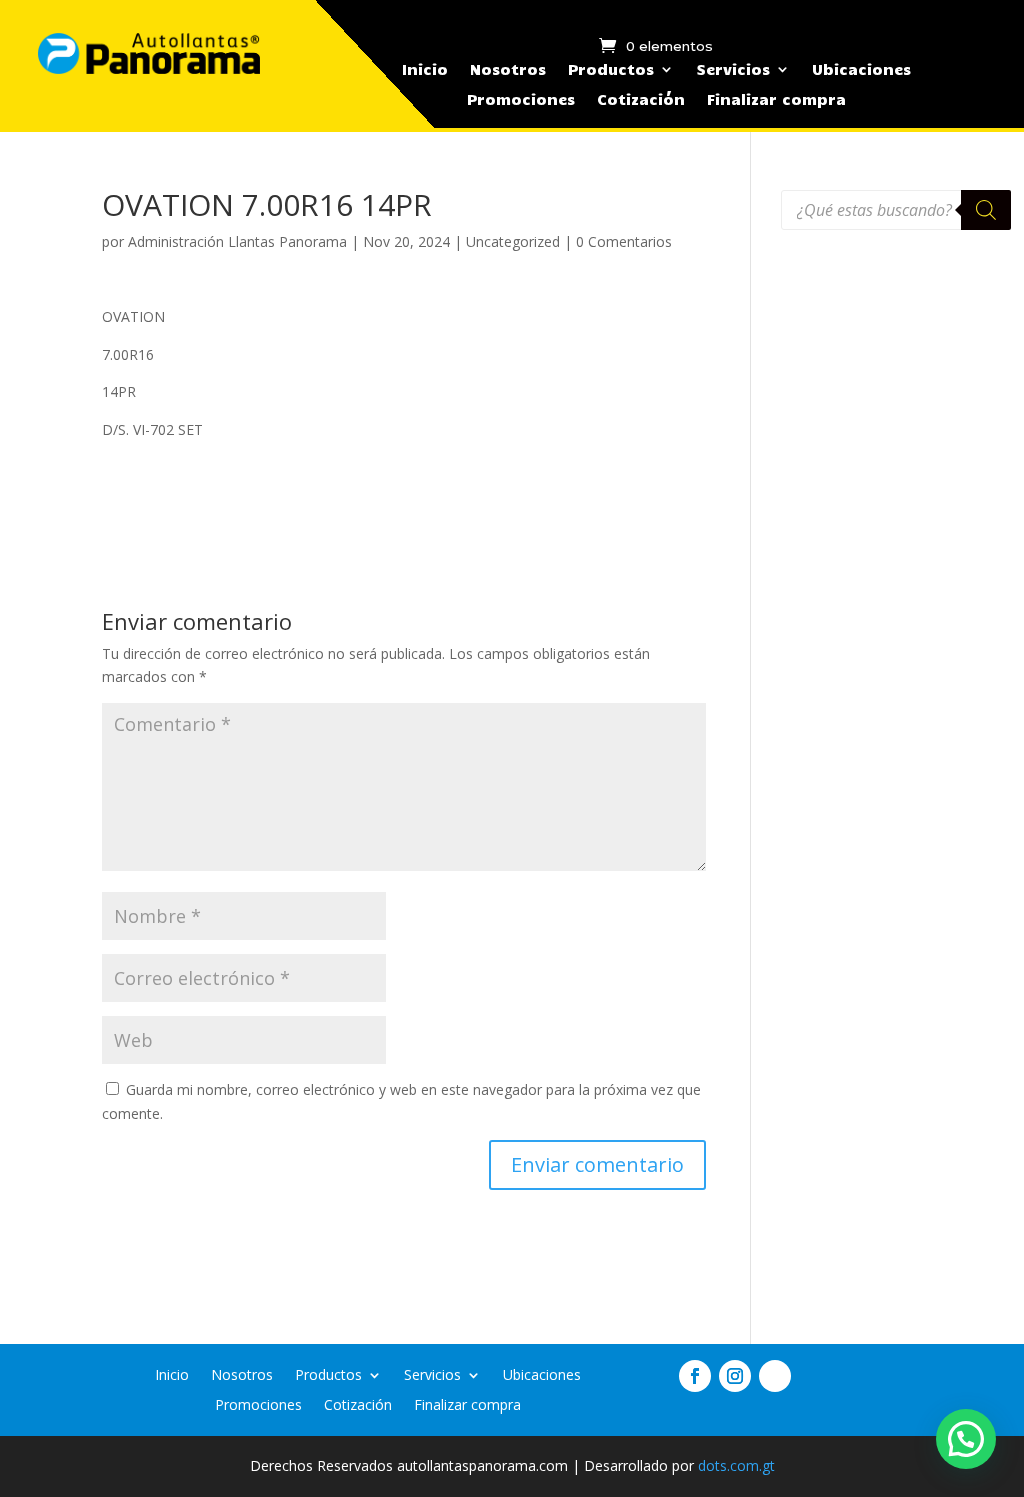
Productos (611, 70)
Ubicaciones (861, 70)
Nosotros (508, 70)
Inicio (425, 70)
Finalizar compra (776, 100)
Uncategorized (513, 241)
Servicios (733, 70)
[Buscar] (986, 210)
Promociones (521, 100)
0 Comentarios (624, 241)
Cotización (641, 100)
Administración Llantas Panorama (237, 241)
